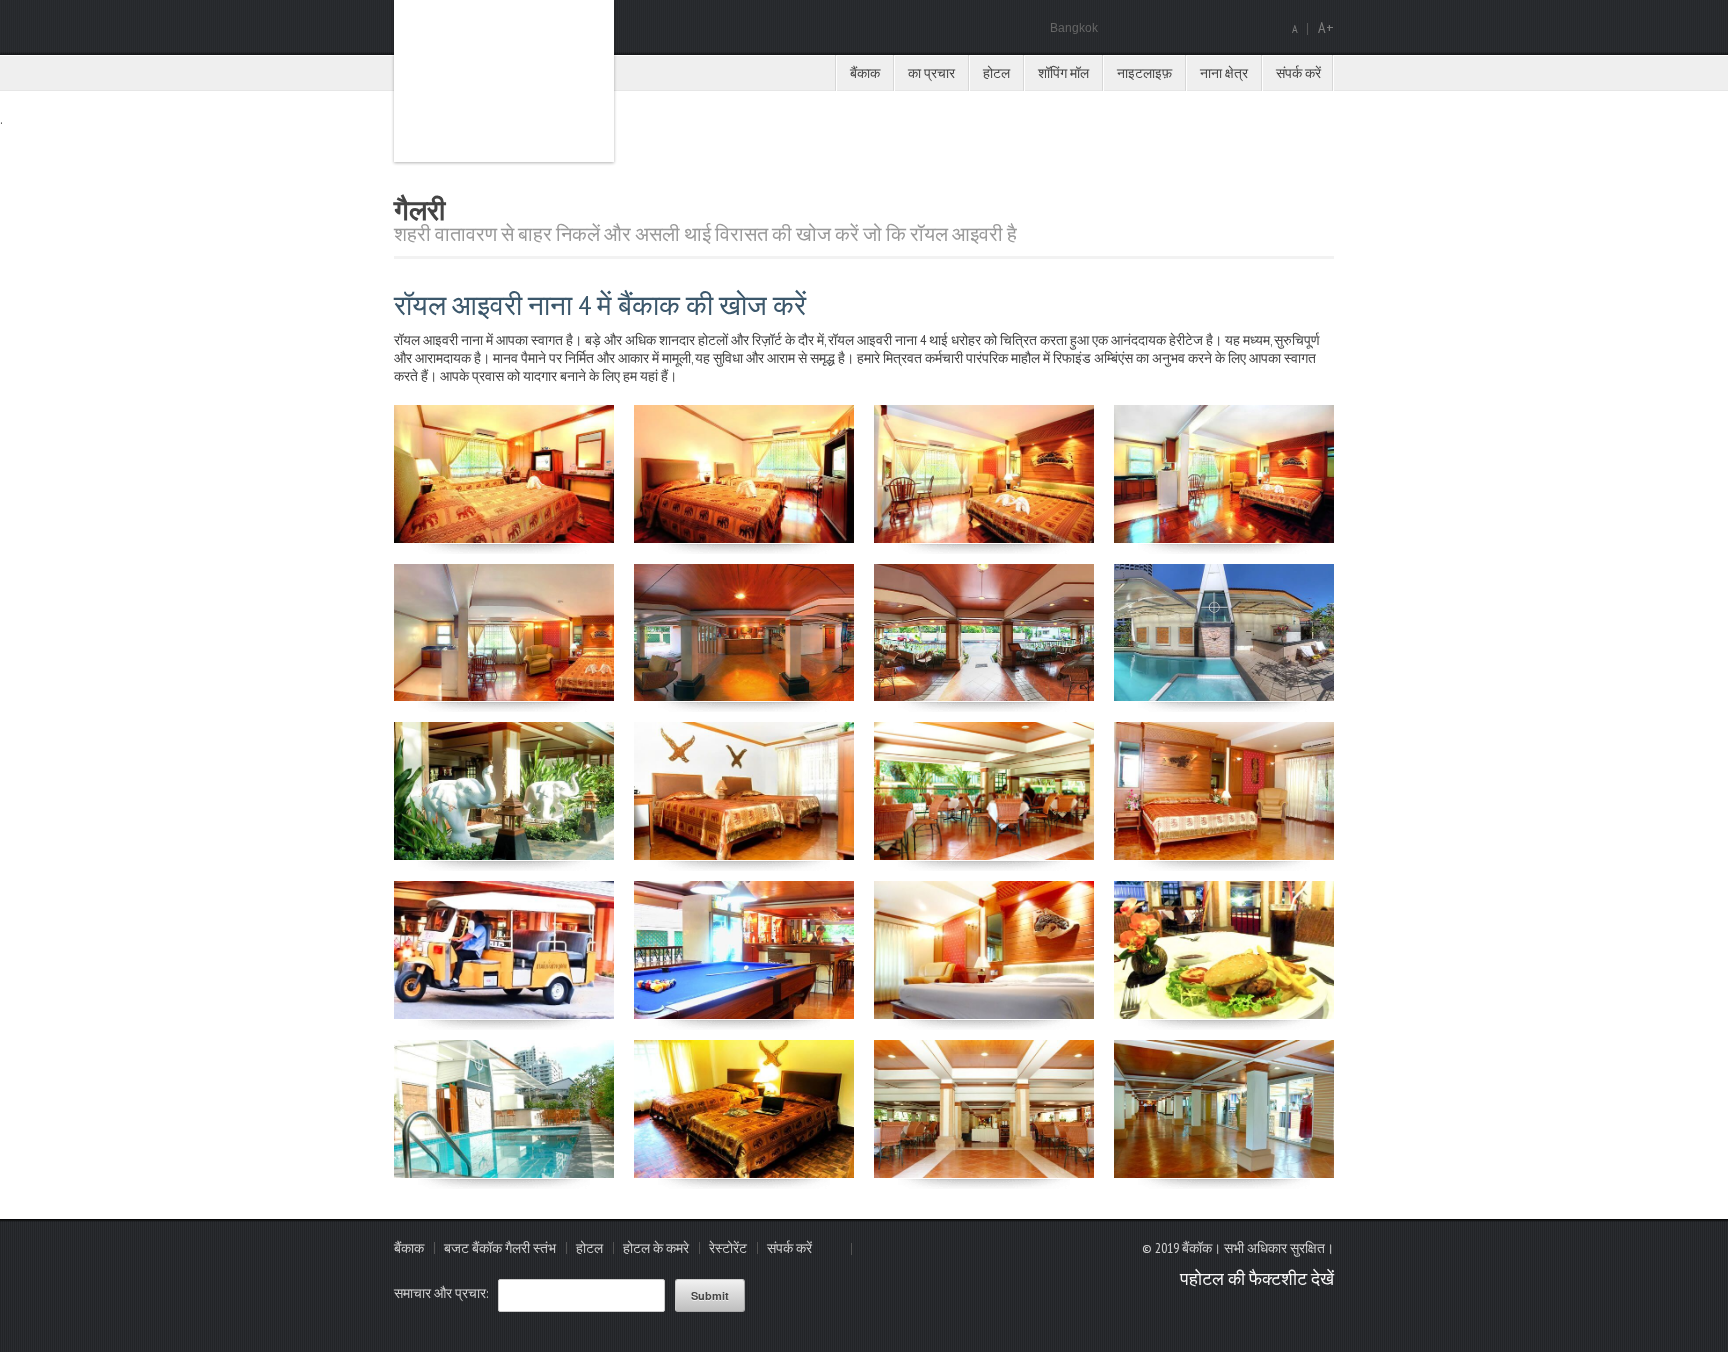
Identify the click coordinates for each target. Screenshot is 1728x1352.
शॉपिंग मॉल (1063, 73)
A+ (1326, 27)
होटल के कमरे (656, 1248)
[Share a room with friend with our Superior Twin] (744, 1173)
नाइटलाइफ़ (1144, 73)
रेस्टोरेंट (728, 1248)
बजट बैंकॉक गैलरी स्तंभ (500, 1248)
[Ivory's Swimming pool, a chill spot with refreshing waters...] (504, 1173)
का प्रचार (931, 73)
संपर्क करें (1298, 73)
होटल (996, 73)
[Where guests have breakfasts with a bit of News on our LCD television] (984, 1173)
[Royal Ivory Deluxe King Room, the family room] (1224, 855)
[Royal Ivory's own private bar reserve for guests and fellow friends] (744, 1014)
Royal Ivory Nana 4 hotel (504, 81)
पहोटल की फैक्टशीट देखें (1257, 1278)
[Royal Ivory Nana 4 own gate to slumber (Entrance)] (504, 538)
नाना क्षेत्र (1224, 73)
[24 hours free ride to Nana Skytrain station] (504, 1014)
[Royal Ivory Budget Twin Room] (744, 855)
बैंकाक (865, 73)
